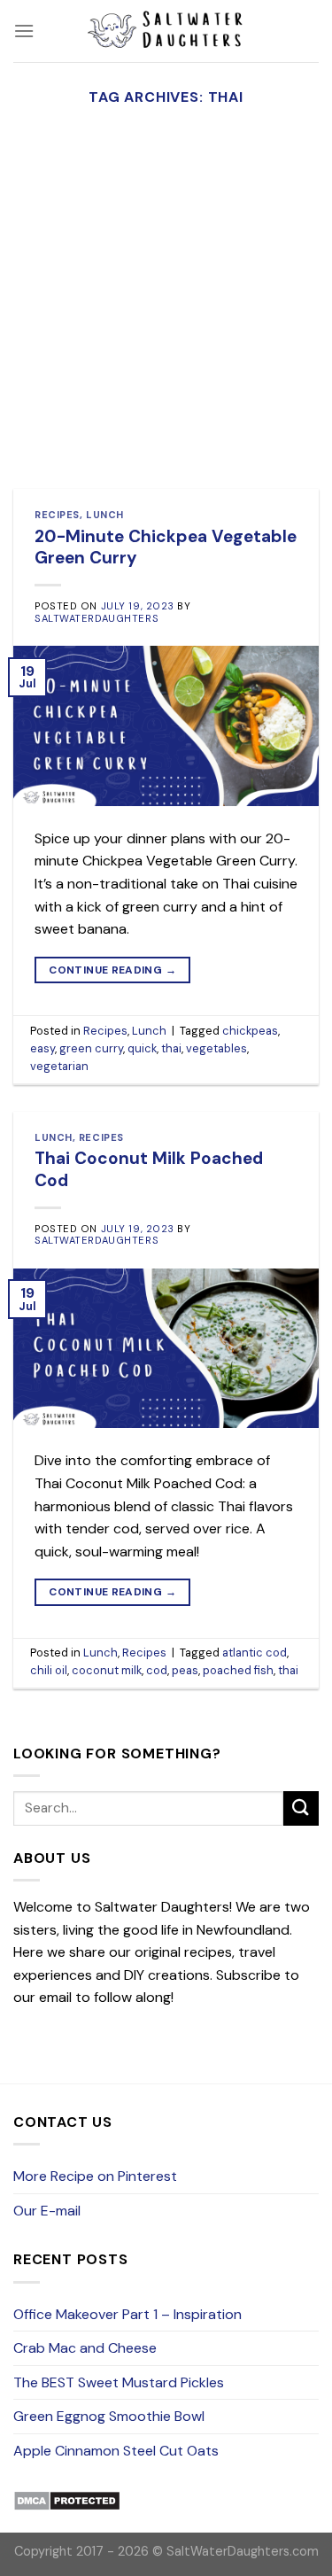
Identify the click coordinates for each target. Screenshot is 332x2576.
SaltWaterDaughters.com (243, 2551)
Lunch (105, 515)
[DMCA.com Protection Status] (67, 2500)
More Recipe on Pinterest (95, 2176)
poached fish (238, 1670)
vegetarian (59, 1066)
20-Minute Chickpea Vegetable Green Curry (166, 547)
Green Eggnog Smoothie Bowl (109, 2416)
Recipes (57, 515)
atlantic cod (255, 1653)
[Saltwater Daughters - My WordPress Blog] (166, 31)
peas (185, 1670)
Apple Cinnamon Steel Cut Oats (116, 2451)
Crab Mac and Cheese (85, 2348)
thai (171, 1048)
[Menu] (24, 31)
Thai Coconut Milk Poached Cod (149, 1169)
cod (157, 1670)
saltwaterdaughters (97, 618)
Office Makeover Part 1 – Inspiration (127, 2314)
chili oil (49, 1670)
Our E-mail (47, 2211)
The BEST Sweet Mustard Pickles (119, 2382)
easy (42, 1048)
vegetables (216, 1048)
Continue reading (112, 970)
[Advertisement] (166, 314)
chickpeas (250, 1031)
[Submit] (301, 1808)
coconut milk (107, 1670)
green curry (91, 1048)
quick (142, 1048)
